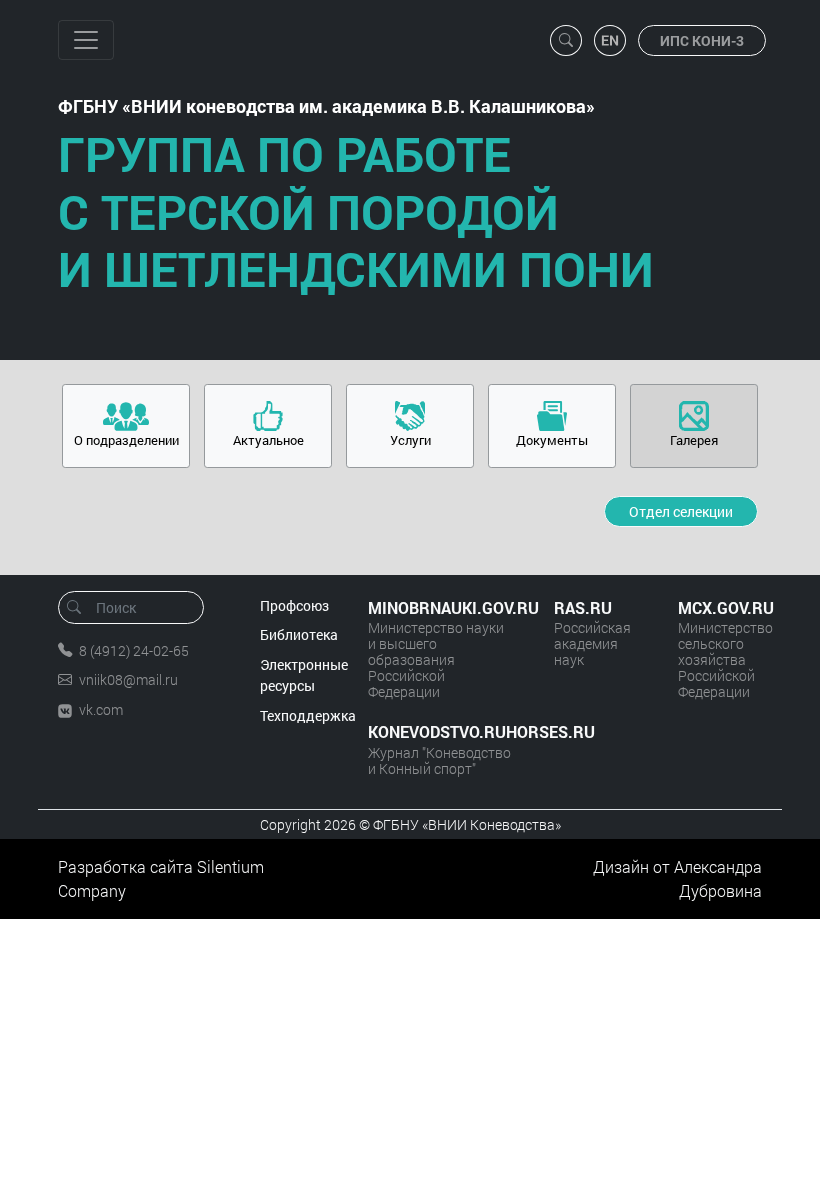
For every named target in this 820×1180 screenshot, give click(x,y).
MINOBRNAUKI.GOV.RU (441, 607)
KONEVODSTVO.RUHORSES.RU (441, 731)
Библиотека (299, 634)
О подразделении (126, 440)
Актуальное (268, 440)
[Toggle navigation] (86, 40)
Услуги (410, 440)
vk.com (101, 709)
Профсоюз (294, 605)
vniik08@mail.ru (128, 679)
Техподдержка (308, 715)
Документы (552, 440)
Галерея (694, 440)
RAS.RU (583, 607)
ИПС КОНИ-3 (702, 40)
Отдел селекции (681, 511)
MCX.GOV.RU (720, 607)
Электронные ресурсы (304, 675)
